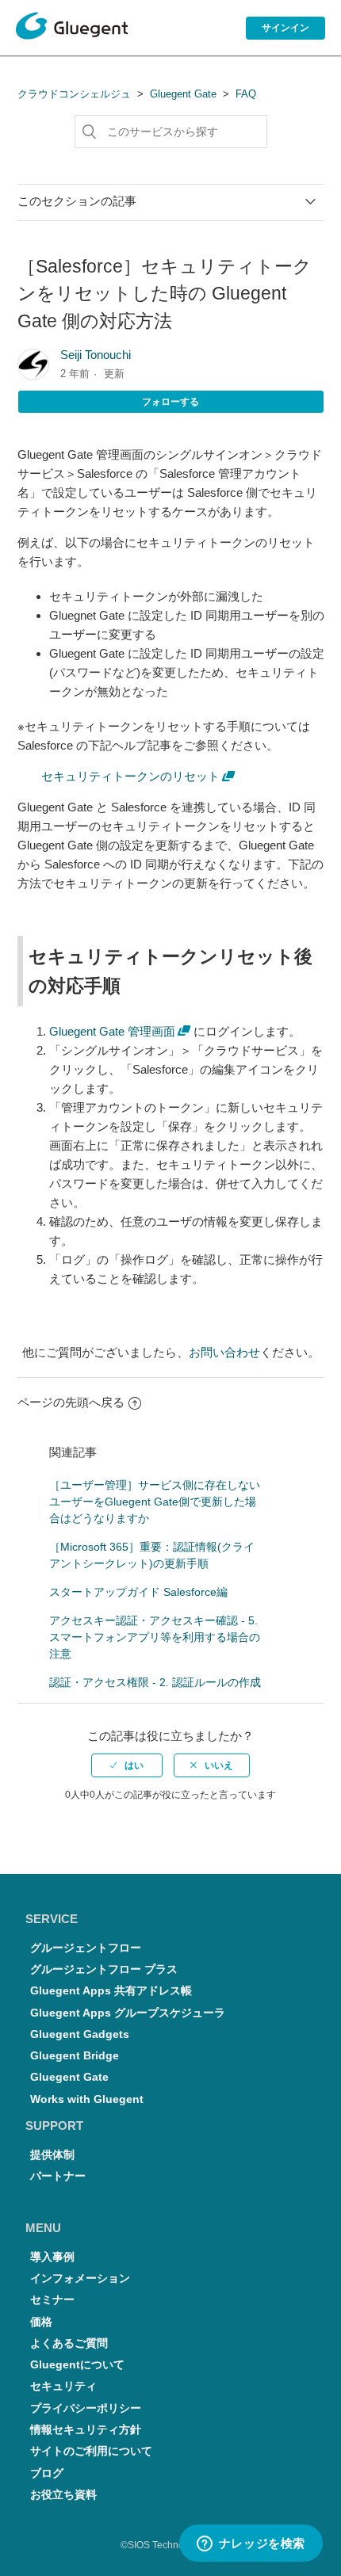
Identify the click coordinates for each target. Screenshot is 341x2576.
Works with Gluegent (87, 2099)
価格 (41, 2322)
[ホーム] (72, 29)
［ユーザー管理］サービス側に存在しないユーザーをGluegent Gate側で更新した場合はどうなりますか (155, 1502)
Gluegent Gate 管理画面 (112, 1031)
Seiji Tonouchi (96, 355)
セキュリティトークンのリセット (130, 776)
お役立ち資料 (63, 2495)
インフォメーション (80, 2278)
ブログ (47, 2473)
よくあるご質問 (69, 2343)
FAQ (246, 94)
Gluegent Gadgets (80, 2034)
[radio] (127, 1765)
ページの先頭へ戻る (71, 1402)
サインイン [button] (285, 28)
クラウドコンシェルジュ (74, 94)
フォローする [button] (170, 402)
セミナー (52, 2300)
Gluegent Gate (183, 94)
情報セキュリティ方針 (86, 2430)
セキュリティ (63, 2386)
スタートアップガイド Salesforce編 (138, 1592)
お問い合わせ (224, 1352)
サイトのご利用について (91, 2451)
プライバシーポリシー (86, 2408)
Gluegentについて (77, 2365)
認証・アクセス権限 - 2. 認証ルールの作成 (155, 1682)
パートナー (58, 2176)
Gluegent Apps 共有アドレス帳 (111, 1991)
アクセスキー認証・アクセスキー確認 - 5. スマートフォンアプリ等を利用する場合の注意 (155, 1637)
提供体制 (52, 2155)
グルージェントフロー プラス (104, 1969)
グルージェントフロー (86, 1948)
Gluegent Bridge (75, 2056)
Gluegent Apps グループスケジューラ (128, 2013)
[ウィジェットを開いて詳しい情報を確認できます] (251, 2544)
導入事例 (52, 2257)
